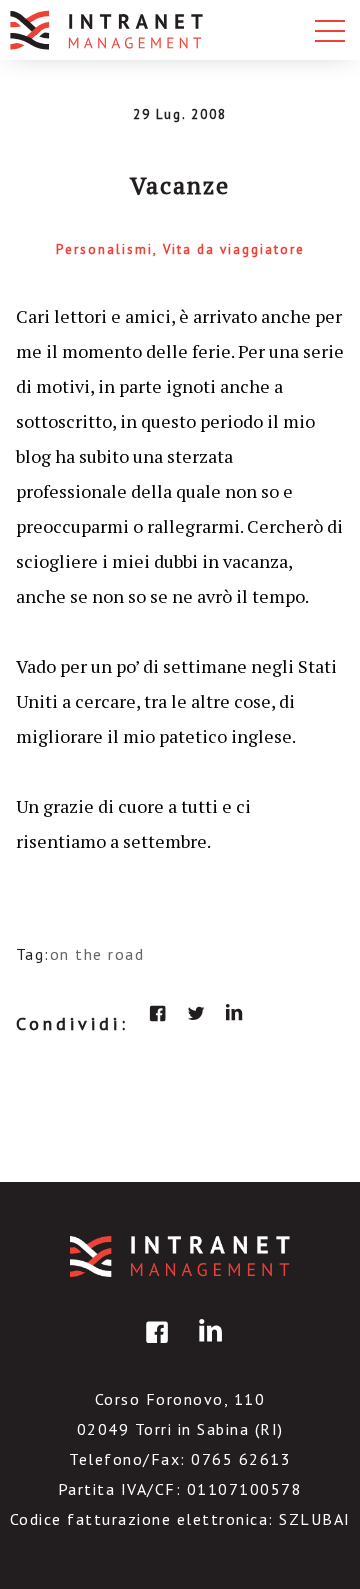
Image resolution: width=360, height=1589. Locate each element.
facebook (158, 1013)
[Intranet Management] (108, 30)
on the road (97, 954)
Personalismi (104, 249)
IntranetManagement (180, 1256)
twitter (196, 1013)
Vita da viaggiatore (234, 249)
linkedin (234, 1013)
